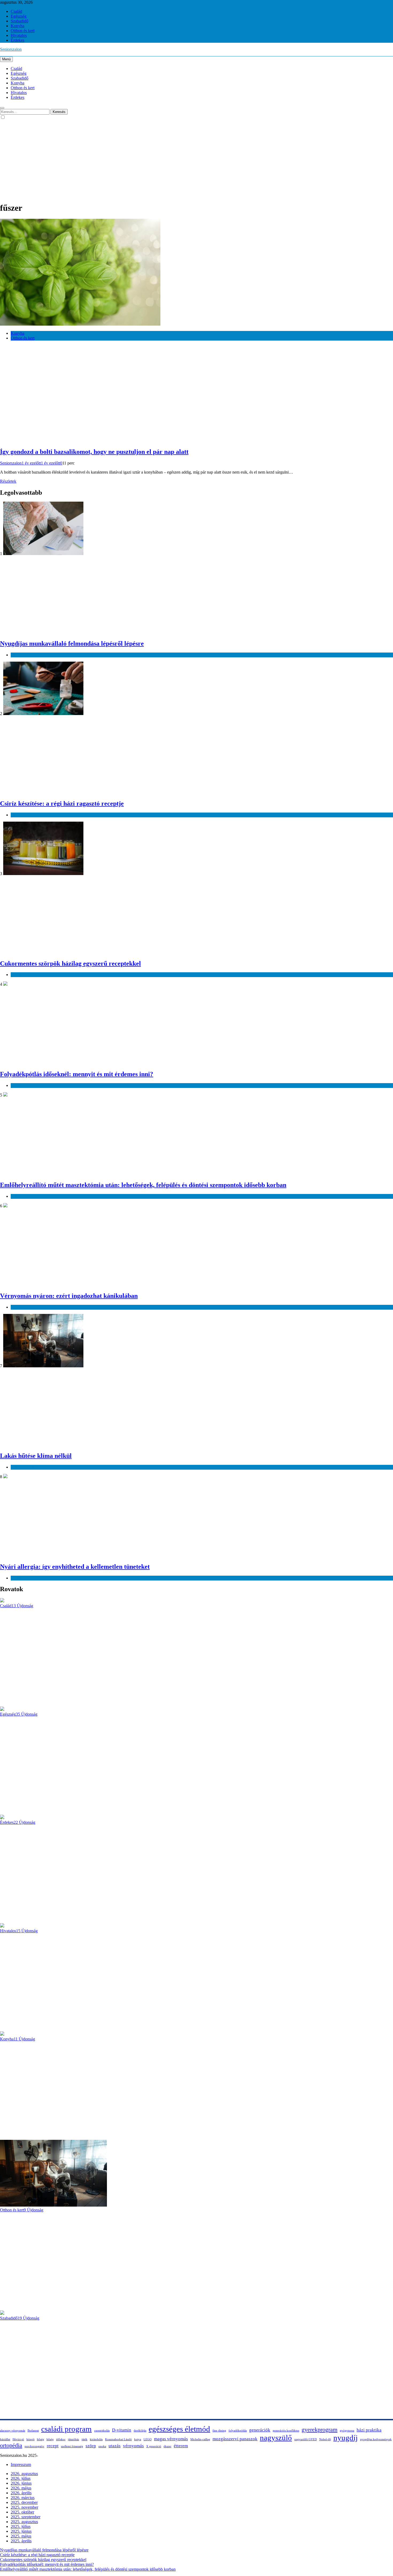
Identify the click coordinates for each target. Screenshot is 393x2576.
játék (84, 2439)
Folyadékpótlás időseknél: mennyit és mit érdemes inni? (77, 1074)
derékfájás (140, 2431)
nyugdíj (346, 2438)
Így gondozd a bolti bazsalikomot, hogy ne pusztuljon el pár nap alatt (94, 452)
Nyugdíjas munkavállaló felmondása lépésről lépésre (72, 643)
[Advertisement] (196, 160)
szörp (91, 2446)
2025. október (22, 2512)
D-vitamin (122, 2430)
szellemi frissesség (72, 2446)
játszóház (74, 2439)
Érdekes (18, 40)
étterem (181, 2446)
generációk (260, 2430)
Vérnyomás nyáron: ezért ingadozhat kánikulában (69, 1296)
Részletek (8, 481)
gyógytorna (347, 2431)
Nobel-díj (325, 2439)
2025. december (24, 2502)
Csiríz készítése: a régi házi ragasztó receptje (62, 803)
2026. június (21, 2483)
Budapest (33, 2431)
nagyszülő (276, 2438)
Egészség (19, 16)
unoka (102, 2446)
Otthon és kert (23, 31)
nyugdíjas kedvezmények (376, 2439)
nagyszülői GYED (306, 2439)
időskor (61, 2439)
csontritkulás (102, 2431)
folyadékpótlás (238, 2431)
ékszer (167, 2446)
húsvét (30, 2439)
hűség (50, 2439)
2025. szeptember (26, 2517)
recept (53, 2446)
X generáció (154, 2446)
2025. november (24, 2507)
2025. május (21, 2536)
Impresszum (21, 2464)
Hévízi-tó (18, 2439)
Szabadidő (20, 21)
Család (16, 11)
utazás (115, 2446)
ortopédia (11, 2445)
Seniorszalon (11, 49)
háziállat (5, 2439)
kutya (138, 2439)
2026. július (21, 2478)
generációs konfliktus (286, 2431)
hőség (41, 2439)
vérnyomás (133, 2446)
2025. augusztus (24, 2522)
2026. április (21, 2493)
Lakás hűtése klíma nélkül (36, 1456)
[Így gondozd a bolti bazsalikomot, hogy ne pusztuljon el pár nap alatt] (80, 324)
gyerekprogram (319, 2430)
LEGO (148, 2439)
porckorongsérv (34, 2446)
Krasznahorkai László (118, 2439)
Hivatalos (19, 35)
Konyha (18, 26)
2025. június (21, 2531)
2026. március (23, 2498)
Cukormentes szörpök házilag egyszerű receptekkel (70, 963)
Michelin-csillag (200, 2439)
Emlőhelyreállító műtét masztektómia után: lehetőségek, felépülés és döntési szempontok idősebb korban (143, 1185)
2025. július (21, 2526)
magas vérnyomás (171, 2439)
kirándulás (96, 2439)
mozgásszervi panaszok (235, 2439)
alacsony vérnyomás (13, 2431)
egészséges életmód (179, 2429)
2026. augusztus (24, 2474)
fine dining (219, 2431)
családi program (66, 2429)
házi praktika (369, 2430)
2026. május (21, 2488)
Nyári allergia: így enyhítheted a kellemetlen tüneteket (75, 1567)
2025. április (21, 2541)
